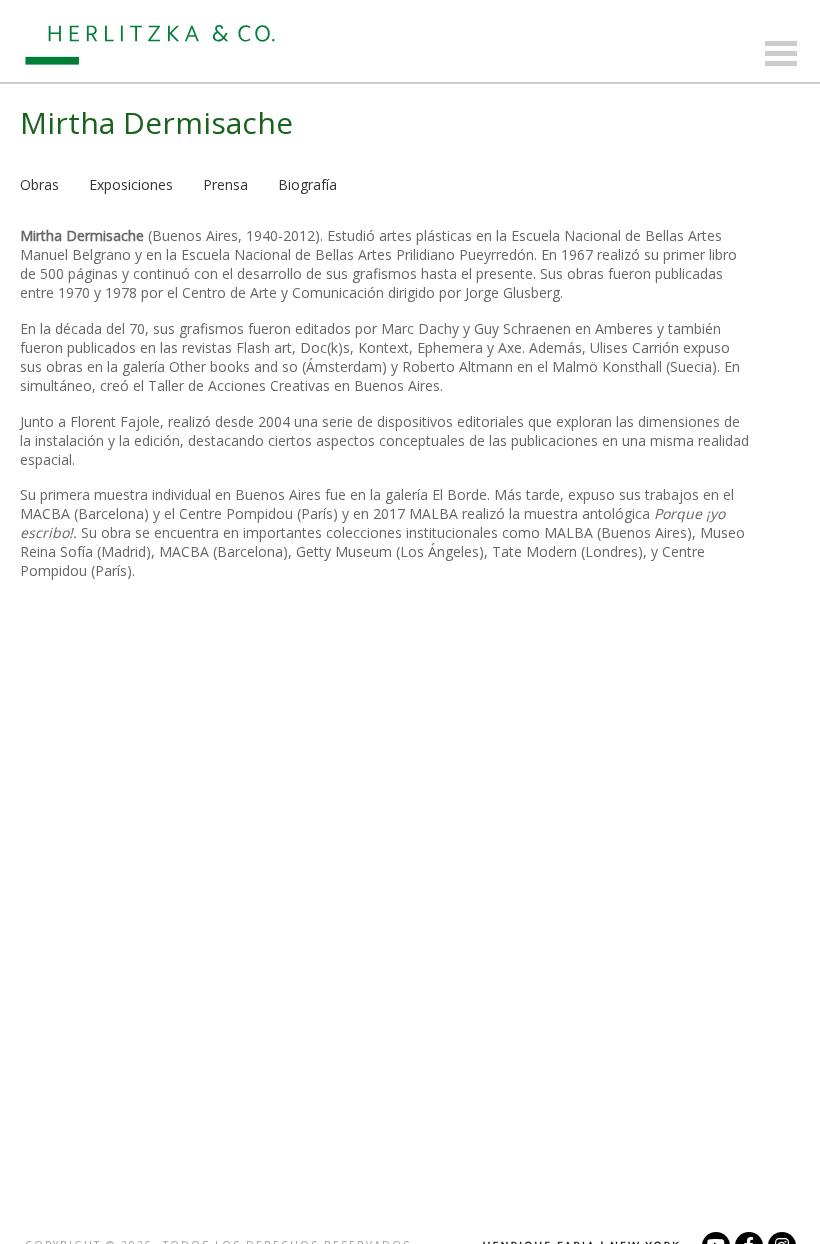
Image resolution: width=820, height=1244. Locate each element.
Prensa (225, 184)
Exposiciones (131, 184)
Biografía (307, 184)
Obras (39, 184)
